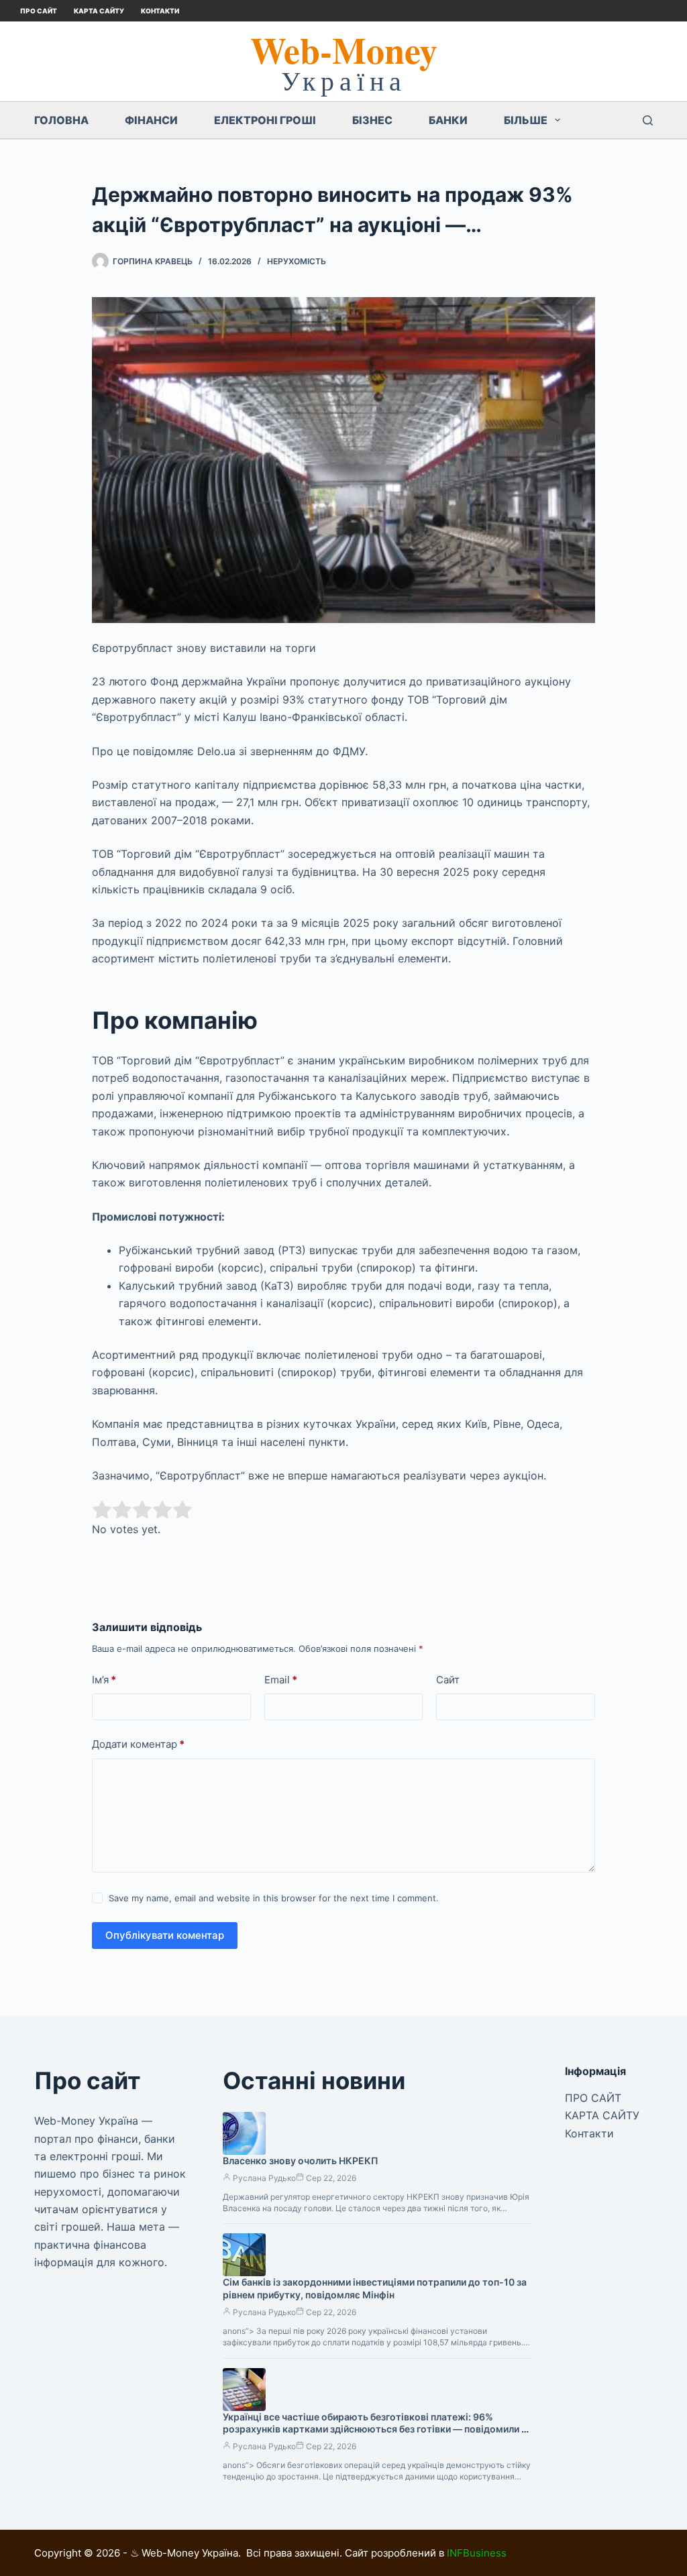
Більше (526, 120)
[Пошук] (648, 120)
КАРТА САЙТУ (99, 11)
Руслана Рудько (264, 2178)
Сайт (448, 1680)
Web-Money (344, 50)
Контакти (160, 11)
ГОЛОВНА (61, 120)
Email (281, 1680)
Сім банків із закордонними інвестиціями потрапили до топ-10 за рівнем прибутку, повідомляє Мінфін (375, 2288)
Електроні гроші (265, 120)
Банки (448, 120)
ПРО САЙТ (39, 11)
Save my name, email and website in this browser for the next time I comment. (274, 1898)
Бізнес (372, 120)
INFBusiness (477, 2553)
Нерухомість (297, 261)
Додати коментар (138, 1744)
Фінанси (151, 120)
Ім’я (104, 1680)
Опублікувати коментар (165, 1935)
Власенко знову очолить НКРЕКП (301, 2161)
